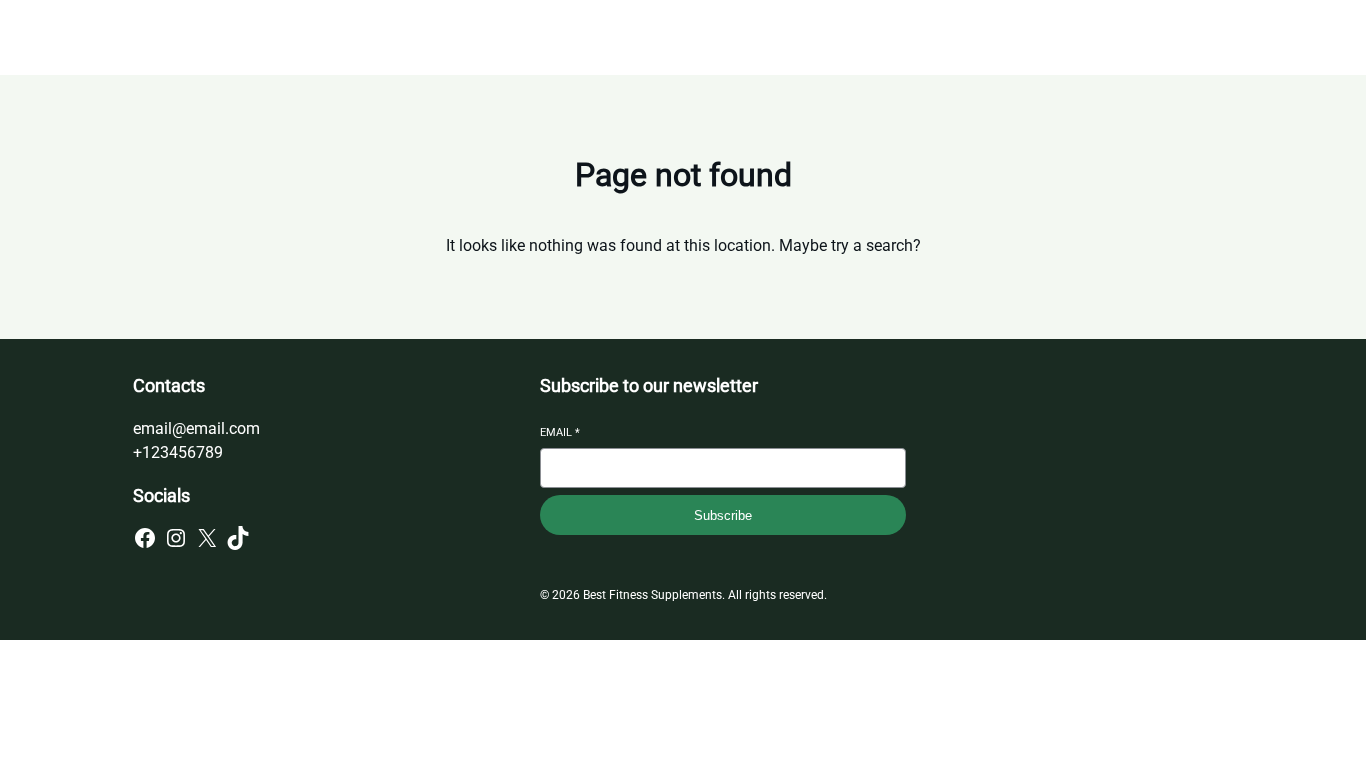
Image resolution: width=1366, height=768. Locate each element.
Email (560, 432)
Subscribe (723, 515)
